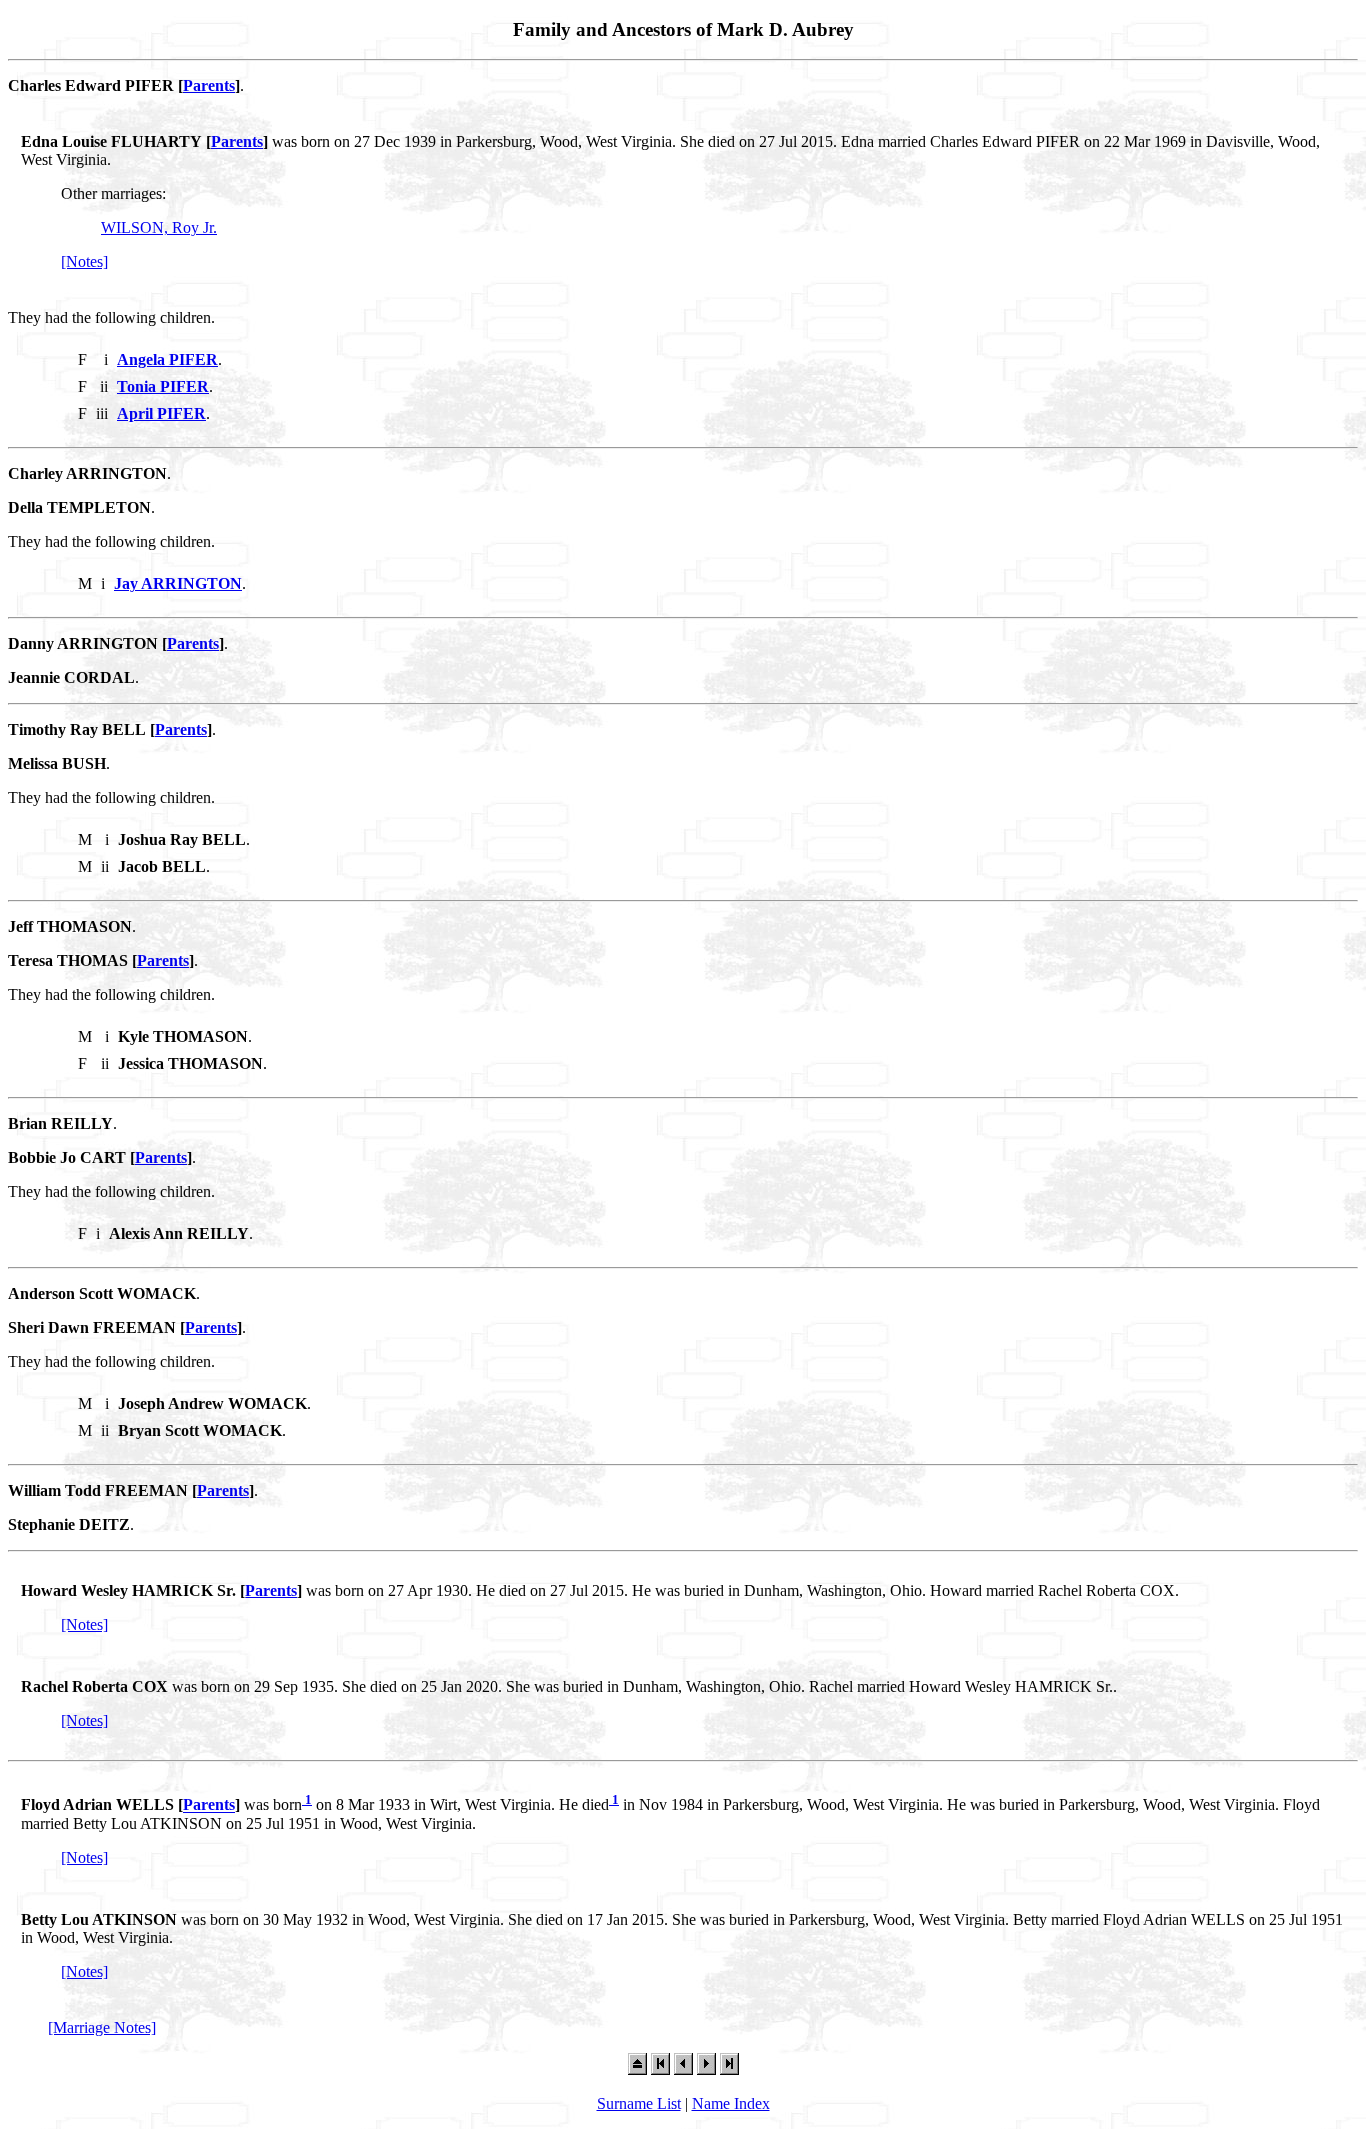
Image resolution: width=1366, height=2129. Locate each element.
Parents (209, 85)
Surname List (639, 2103)
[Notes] (84, 261)
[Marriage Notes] (102, 2027)
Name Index (731, 2103)
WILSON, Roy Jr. (159, 227)
